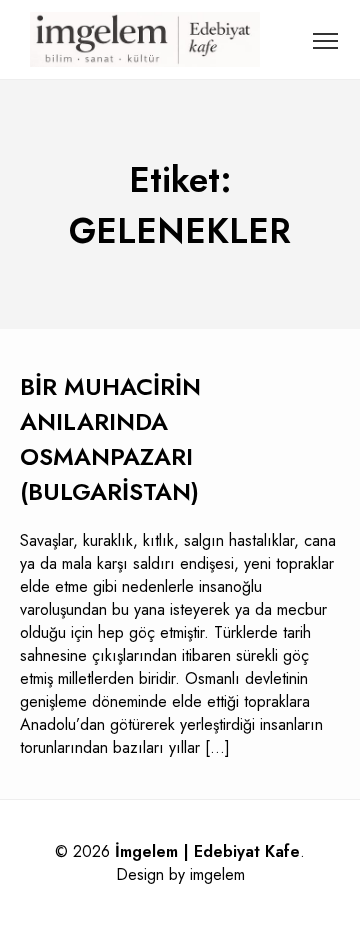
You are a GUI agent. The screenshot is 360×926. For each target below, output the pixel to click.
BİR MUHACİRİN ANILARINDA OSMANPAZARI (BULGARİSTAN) (110, 439)
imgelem (217, 874)
